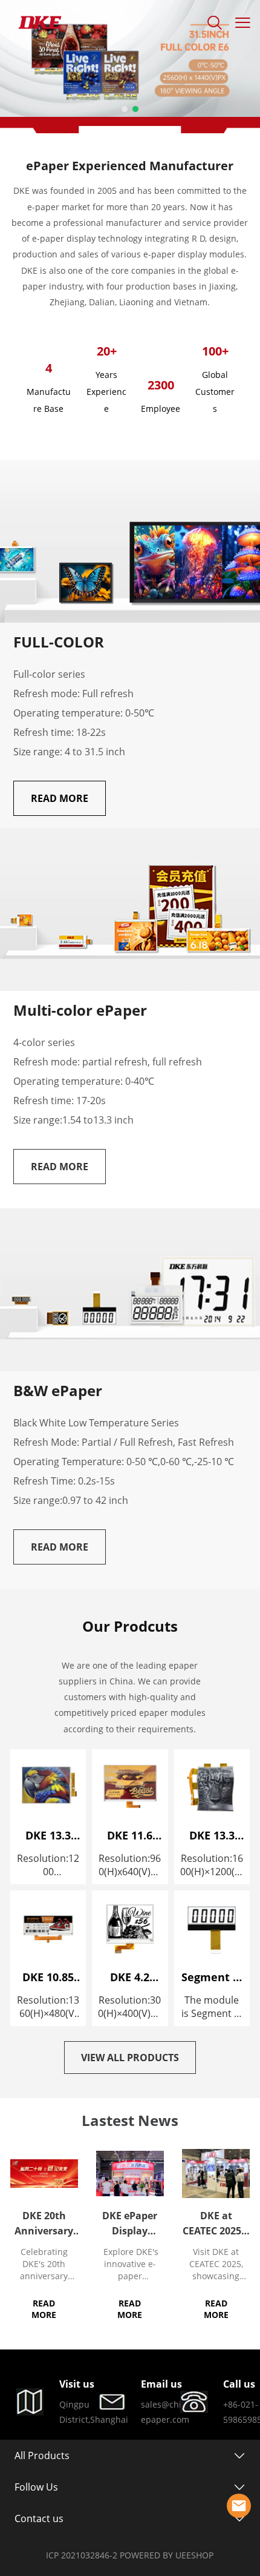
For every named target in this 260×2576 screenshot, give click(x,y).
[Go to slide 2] (135, 109)
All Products (42, 2455)
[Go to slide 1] (125, 109)
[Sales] (239, 2506)
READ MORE (60, 798)
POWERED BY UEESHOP (167, 2555)
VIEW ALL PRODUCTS (130, 2058)
